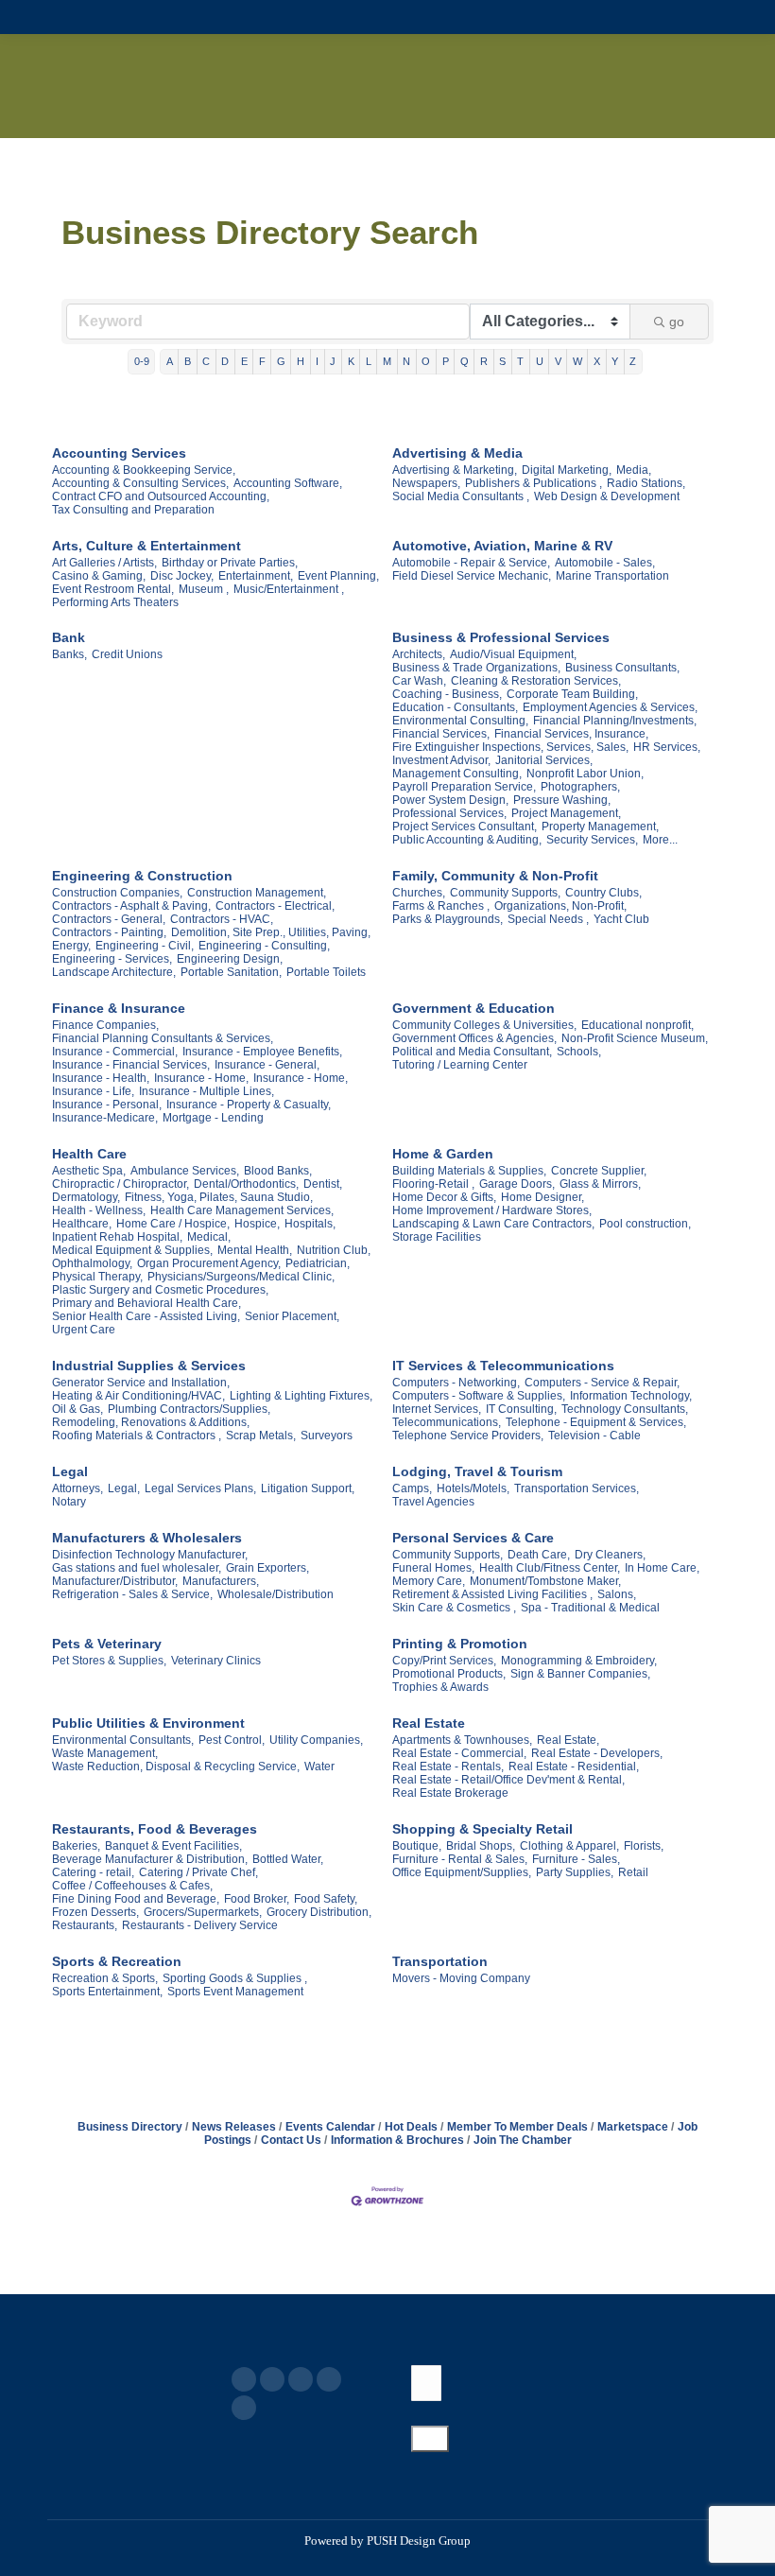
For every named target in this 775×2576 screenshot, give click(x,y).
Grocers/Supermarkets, (203, 1912)
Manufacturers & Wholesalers (147, 1538)
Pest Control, (232, 1740)
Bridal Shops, (481, 1846)
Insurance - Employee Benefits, (262, 1052)
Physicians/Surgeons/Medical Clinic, (241, 1277)
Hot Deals (411, 2127)
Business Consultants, (622, 668)
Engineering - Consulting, (264, 946)
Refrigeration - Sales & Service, (132, 1594)
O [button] (426, 361)
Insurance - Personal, (107, 1105)
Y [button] (615, 361)
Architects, (419, 654)
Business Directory (130, 2127)
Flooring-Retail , (433, 1184)
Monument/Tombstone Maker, (545, 1581)
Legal (70, 1471)
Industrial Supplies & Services (149, 1366)
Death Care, (539, 1555)
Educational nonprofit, (637, 1025)
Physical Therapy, (97, 1277)
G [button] (281, 361)
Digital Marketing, (567, 470)
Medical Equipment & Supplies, (132, 1250)
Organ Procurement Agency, (209, 1263)
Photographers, (580, 787)
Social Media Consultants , (461, 496)
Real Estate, (568, 1740)
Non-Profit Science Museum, (635, 1038)
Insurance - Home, (201, 1078)
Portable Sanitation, (231, 972)
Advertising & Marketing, (455, 470)
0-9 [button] (142, 361)
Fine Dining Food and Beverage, (136, 1899)
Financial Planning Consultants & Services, (163, 1038)
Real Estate (429, 1723)
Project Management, (566, 813)
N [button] (406, 361)
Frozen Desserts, (95, 1912)
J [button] (333, 361)
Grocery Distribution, (319, 1912)
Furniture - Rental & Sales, (460, 1859)
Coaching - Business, (447, 694)
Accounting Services (119, 453)
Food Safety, (326, 1899)
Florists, (644, 1846)
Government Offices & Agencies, (474, 1038)
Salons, (617, 1594)
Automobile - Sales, (605, 563)
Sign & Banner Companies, (580, 1674)
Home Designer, (542, 1197)
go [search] (677, 322)
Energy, (71, 946)
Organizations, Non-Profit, (560, 906)
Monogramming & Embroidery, (579, 1661)
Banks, (69, 654)
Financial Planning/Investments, (615, 721)
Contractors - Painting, (109, 932)
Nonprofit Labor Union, (585, 774)
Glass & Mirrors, (600, 1184)
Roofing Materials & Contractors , (137, 1436)
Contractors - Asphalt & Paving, (131, 906)
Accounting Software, (288, 483)
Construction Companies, (117, 893)
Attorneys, (77, 1488)
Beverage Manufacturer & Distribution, (150, 1859)
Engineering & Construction (142, 876)
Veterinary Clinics (216, 1661)
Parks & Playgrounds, (448, 919)
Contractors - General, (109, 919)
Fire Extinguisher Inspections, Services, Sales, (510, 747)
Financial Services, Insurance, (571, 734)
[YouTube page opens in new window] (301, 2379)
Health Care (89, 1154)
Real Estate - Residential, (574, 1767)
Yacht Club (621, 919)
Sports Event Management (235, 1992)
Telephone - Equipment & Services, (596, 1422)
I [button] (317, 361)
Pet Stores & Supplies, (109, 1661)
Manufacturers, (221, 1581)
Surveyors (327, 1436)
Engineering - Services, (112, 959)
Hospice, (257, 1224)
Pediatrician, (318, 1263)
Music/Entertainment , (289, 589)
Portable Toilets (326, 972)
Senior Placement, (292, 1316)
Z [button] (633, 361)
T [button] (520, 361)
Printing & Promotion (460, 1644)
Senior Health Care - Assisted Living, (146, 1316)
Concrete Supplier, (599, 1171)
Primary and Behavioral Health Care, (146, 1303)
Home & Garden (443, 1154)
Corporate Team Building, (572, 694)
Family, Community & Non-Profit (495, 876)
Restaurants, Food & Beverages (155, 1829)
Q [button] (465, 361)
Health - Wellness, (99, 1210)
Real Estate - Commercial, (459, 1753)
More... (660, 840)
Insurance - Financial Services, (131, 1065)
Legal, (124, 1488)
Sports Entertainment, (107, 1992)
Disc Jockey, (182, 576)
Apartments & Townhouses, (462, 1740)
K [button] (351, 361)
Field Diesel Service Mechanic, (472, 576)
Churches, (419, 893)
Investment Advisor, (441, 760)
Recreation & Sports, (105, 1978)
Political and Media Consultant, (472, 1052)
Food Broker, (257, 1899)
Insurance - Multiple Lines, (207, 1091)
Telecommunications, (447, 1422)
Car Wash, (419, 681)
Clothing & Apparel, (569, 1846)
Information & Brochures (397, 2140)
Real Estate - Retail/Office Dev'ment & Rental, (508, 1780)
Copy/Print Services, (444, 1661)
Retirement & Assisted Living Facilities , (492, 1594)
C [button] (206, 361)
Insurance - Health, (101, 1078)
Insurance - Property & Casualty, (249, 1105)
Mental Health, (255, 1250)
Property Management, (600, 827)
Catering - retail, (93, 1872)
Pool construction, (645, 1224)
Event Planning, (338, 576)
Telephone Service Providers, (468, 1436)
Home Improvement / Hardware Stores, (492, 1210)
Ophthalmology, (92, 1263)
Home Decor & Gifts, (444, 1197)
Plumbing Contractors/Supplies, (189, 1409)
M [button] (387, 361)
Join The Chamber (523, 2140)
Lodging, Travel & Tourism (477, 1471)
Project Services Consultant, (465, 827)
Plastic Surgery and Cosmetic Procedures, (160, 1290)
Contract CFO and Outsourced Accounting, (161, 496)
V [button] (558, 361)
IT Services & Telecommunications (503, 1366)
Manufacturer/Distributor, (115, 1581)
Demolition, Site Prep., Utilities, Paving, (271, 932)
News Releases (234, 2127)
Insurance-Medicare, (105, 1118)
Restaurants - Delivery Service (200, 1925)
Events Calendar (330, 2127)
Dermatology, (86, 1197)
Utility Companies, (316, 1740)
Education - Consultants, (455, 707)
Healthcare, (82, 1224)
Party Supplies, (575, 1872)
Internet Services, (437, 1409)
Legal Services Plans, (200, 1488)
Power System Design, (450, 800)
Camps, (412, 1488)
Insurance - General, (267, 1065)
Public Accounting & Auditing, (467, 840)
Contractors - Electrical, (275, 906)
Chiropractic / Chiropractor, (121, 1184)
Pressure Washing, (562, 800)
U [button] (540, 361)
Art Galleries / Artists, (104, 563)
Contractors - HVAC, (222, 919)
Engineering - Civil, (145, 946)
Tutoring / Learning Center (460, 1065)
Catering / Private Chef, (198, 1872)
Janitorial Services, (544, 760)
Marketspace (633, 2127)
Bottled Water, (288, 1859)
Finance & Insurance (119, 1008)
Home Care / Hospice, (173, 1224)
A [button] (170, 361)
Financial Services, (441, 734)
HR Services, (667, 747)
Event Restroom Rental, (113, 589)
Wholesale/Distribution (276, 1594)
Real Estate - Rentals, (448, 1767)
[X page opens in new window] (272, 2379)
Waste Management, (105, 1753)
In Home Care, (662, 1568)
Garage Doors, (517, 1184)
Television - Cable (594, 1436)
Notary (69, 1502)
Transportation (440, 1961)
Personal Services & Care (473, 1538)
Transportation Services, (577, 1488)
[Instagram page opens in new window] (244, 2408)
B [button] (188, 361)
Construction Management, (257, 893)
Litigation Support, (308, 1488)
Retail (633, 1872)
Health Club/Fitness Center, (550, 1568)
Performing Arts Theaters (115, 602)
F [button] (262, 361)
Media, (634, 470)
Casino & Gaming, (99, 576)
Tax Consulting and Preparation (133, 510)
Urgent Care (84, 1330)
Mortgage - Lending (213, 1118)
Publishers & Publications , (534, 483)
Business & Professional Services (501, 637)
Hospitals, (310, 1224)
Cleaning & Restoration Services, (536, 681)
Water (319, 1767)
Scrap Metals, (261, 1436)
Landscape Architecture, (114, 972)
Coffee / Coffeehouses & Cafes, (132, 1886)
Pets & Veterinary (107, 1644)
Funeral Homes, (433, 1568)
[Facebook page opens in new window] (244, 2379)
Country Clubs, (603, 893)
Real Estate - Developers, (597, 1753)
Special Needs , (548, 919)
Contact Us (291, 2140)
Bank (69, 637)
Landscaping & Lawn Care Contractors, (493, 1224)
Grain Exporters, (267, 1568)
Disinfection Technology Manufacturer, (150, 1555)
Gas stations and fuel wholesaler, (137, 1568)
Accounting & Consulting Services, (140, 483)
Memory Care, (429, 1581)
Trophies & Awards (440, 1687)
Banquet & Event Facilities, (173, 1846)
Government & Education (474, 1008)
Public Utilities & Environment (148, 1723)
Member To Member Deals (517, 2127)
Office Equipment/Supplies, (462, 1872)
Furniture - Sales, (576, 1859)
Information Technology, (631, 1396)
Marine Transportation (612, 576)
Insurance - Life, (93, 1091)
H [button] (301, 361)
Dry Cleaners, (610, 1555)
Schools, (579, 1052)
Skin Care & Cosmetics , (454, 1608)
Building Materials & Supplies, (469, 1171)
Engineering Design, (230, 959)
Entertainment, (256, 576)
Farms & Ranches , (441, 906)
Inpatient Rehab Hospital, (117, 1237)
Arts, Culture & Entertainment (146, 546)
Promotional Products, (449, 1674)
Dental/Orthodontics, (246, 1184)
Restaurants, (85, 1925)
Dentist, (323, 1184)
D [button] (225, 361)
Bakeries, (76, 1846)
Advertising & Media (457, 453)
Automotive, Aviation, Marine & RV (502, 546)
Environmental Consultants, (123, 1740)
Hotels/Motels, (473, 1488)
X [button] (597, 361)
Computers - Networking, (456, 1383)
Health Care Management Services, (242, 1210)
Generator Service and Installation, (141, 1383)
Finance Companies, (105, 1025)
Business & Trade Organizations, (476, 668)
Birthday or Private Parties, (230, 563)
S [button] (502, 361)
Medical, (209, 1237)
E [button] (244, 361)
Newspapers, (426, 483)
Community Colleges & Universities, (484, 1025)
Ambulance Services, (185, 1171)
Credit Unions (127, 654)
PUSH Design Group (419, 2541)
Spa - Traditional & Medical (590, 1608)
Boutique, (417, 1846)
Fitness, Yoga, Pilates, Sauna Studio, (219, 1197)
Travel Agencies (433, 1502)
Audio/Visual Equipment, (513, 654)
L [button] (369, 361)
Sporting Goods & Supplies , (235, 1978)
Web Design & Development (607, 496)
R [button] (484, 361)
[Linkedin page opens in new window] (329, 2379)
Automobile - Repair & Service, (471, 563)
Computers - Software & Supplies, (479, 1396)
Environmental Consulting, (460, 721)
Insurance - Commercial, (115, 1052)
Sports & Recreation (117, 1961)
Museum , (204, 589)
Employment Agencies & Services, (610, 707)
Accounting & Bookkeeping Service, (144, 470)
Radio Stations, (646, 483)
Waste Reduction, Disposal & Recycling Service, (176, 1767)
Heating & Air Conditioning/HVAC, (138, 1396)
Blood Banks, (278, 1171)
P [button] (446, 361)
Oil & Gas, (77, 1409)
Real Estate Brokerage (450, 1793)
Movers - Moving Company (461, 1978)
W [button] (577, 361)
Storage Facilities (437, 1237)
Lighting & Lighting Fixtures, (301, 1396)
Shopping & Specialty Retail (482, 1829)
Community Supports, (505, 893)
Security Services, (592, 840)
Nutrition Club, (334, 1250)
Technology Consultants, (625, 1409)
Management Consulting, (457, 774)
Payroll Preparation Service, (464, 787)
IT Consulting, (521, 1409)
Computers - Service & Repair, (602, 1383)
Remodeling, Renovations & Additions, (151, 1422)
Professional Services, (449, 813)
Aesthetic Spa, (89, 1171)
